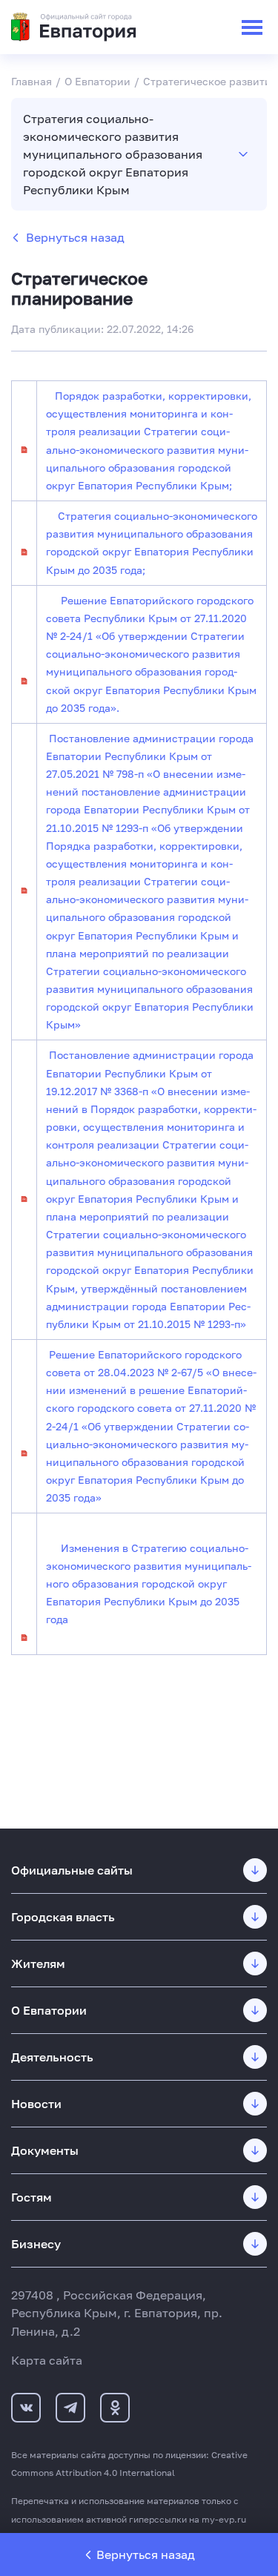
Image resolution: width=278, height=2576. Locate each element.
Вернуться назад (75, 237)
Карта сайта (47, 2360)
